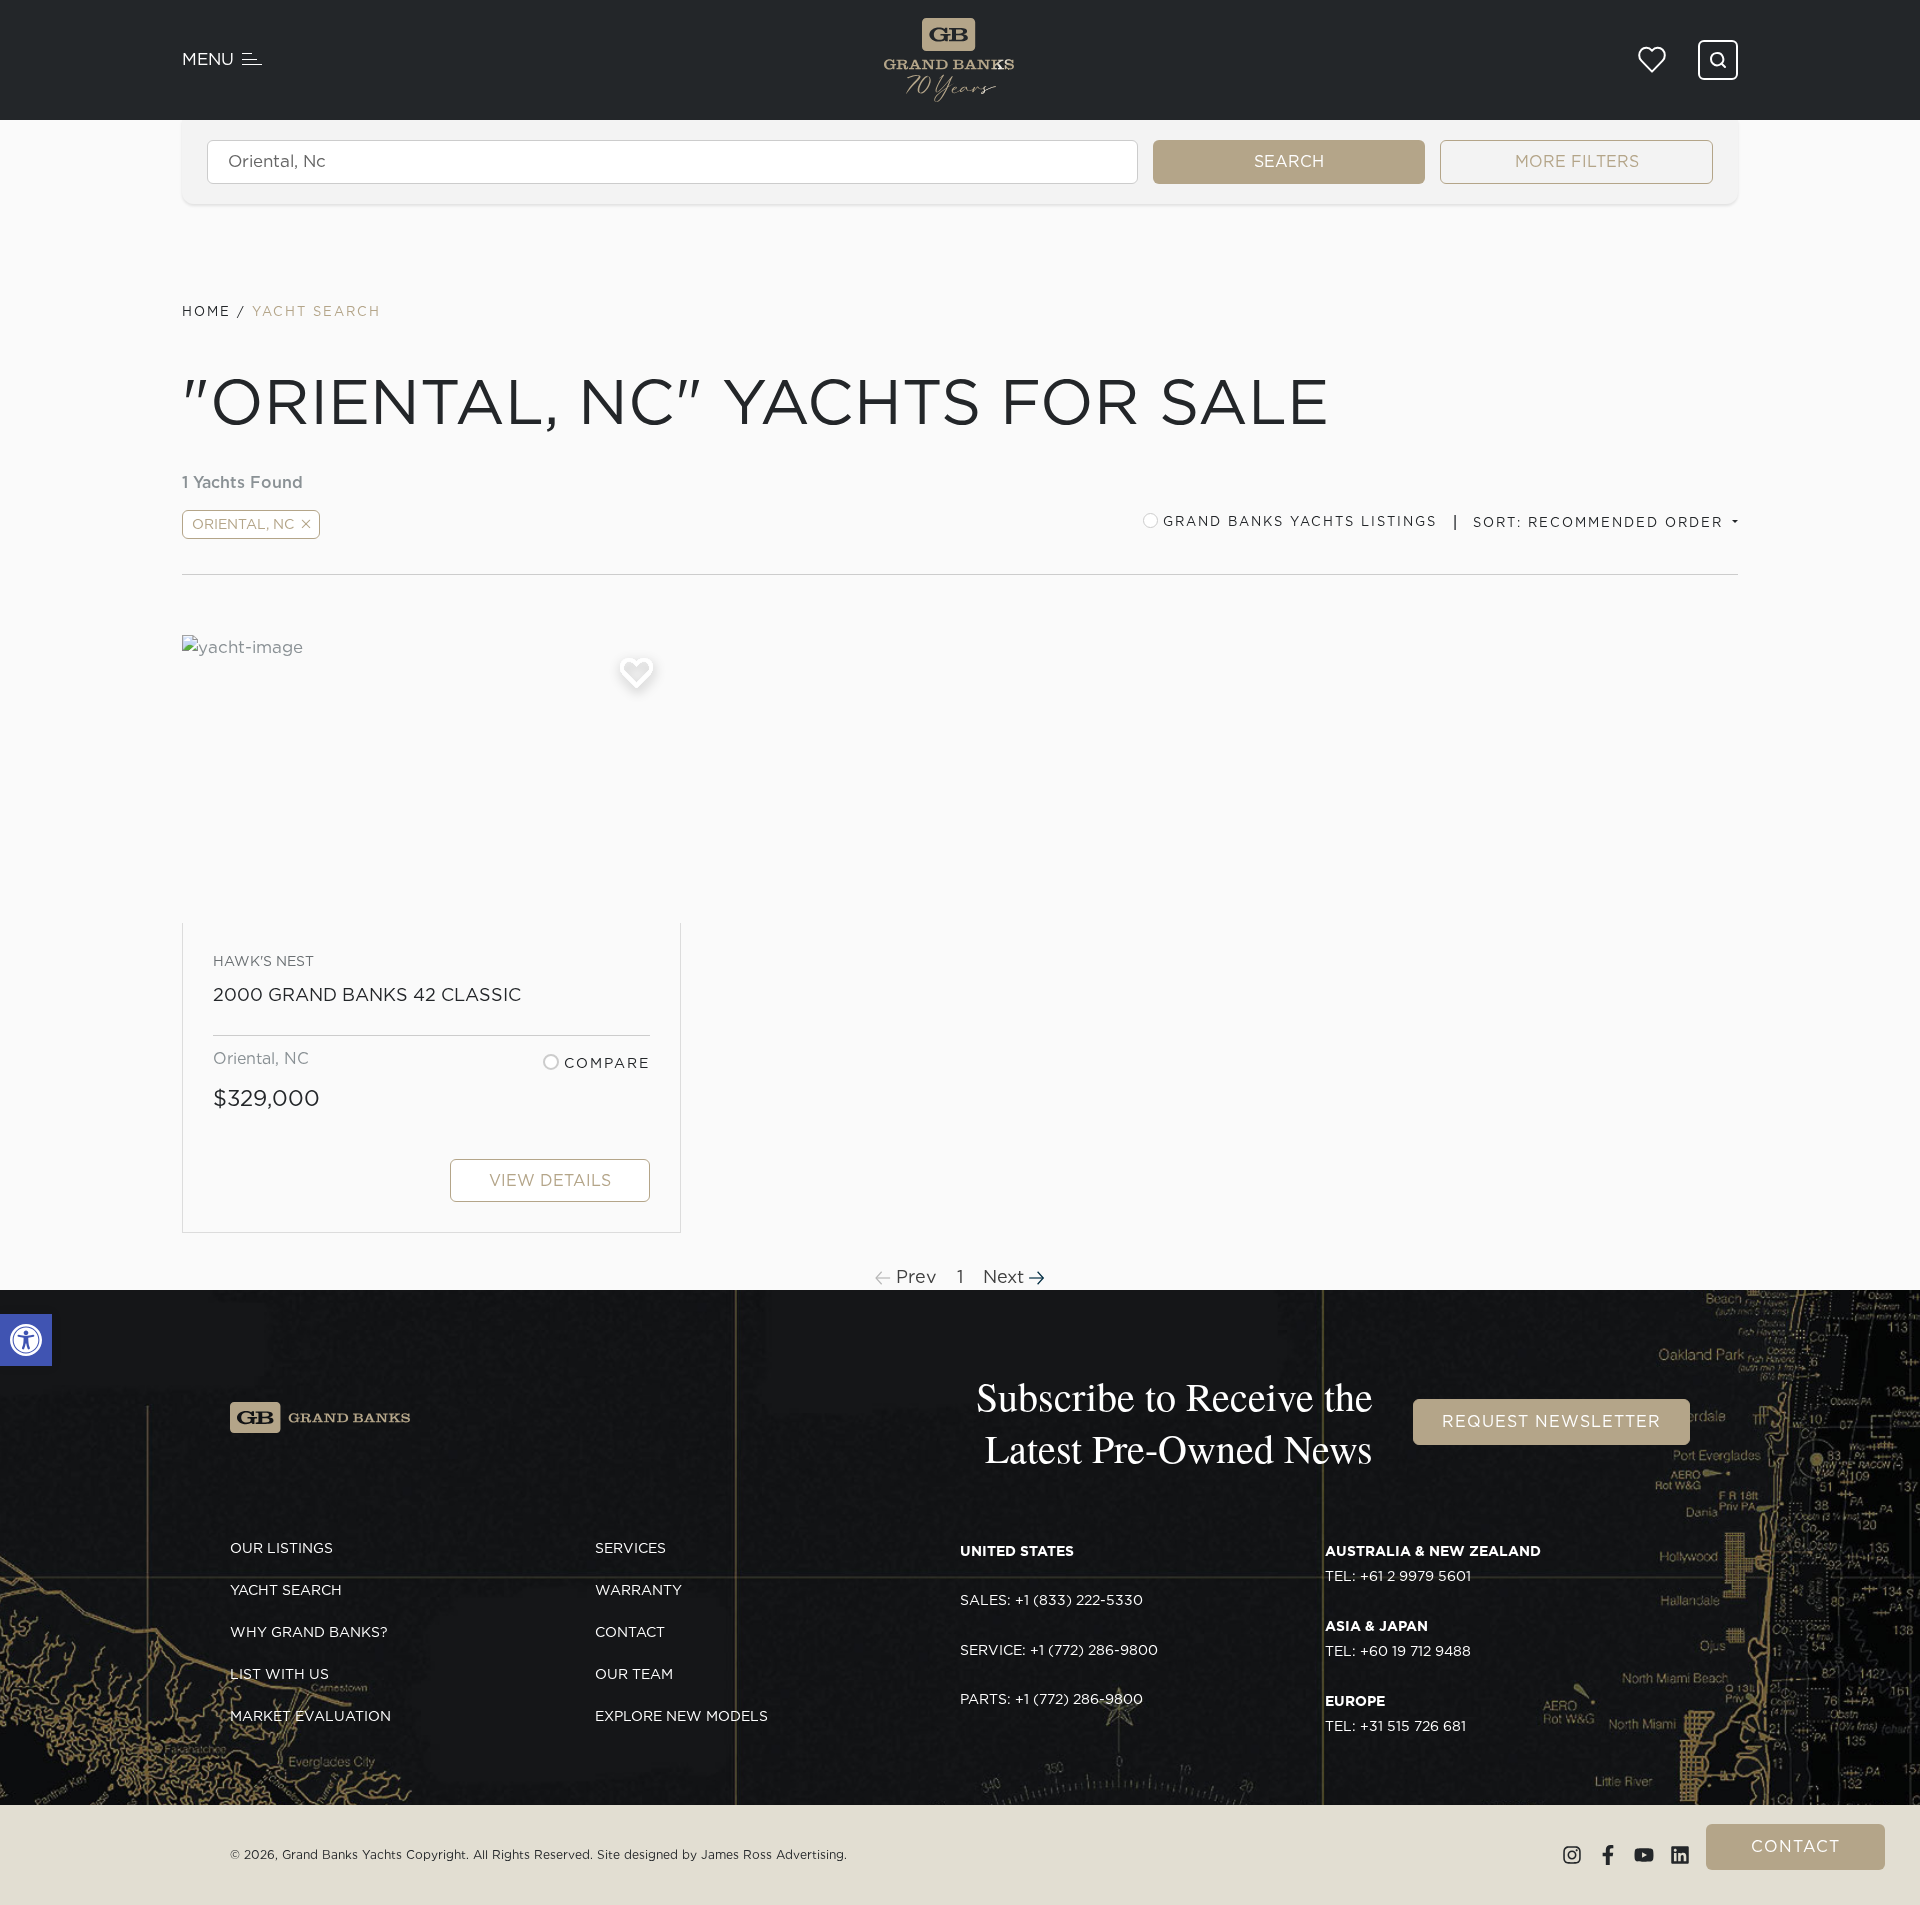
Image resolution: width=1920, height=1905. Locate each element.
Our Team (634, 1674)
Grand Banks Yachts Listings (1300, 521)
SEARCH (1289, 161)
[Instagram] (1572, 1855)
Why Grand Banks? (309, 1632)
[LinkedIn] (1680, 1855)
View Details (550, 1180)
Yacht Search (286, 1590)
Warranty (638, 1590)
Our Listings (281, 1548)
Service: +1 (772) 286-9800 (1059, 1650)
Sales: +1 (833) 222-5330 (1051, 1600)
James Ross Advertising (772, 1854)
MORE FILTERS (1577, 161)
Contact (1795, 1846)
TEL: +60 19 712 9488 (1398, 1639)
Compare (607, 1063)
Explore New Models (681, 1716)
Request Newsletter (1551, 1421)
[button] (26, 1340)
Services (630, 1548)
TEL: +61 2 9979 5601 (1433, 1564)
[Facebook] (1608, 1855)
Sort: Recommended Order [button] (1601, 522)
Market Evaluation (310, 1716)
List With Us (279, 1674)
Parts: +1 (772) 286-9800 (1051, 1699)
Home (206, 311)
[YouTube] (1644, 1855)
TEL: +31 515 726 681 (1395, 1714)
